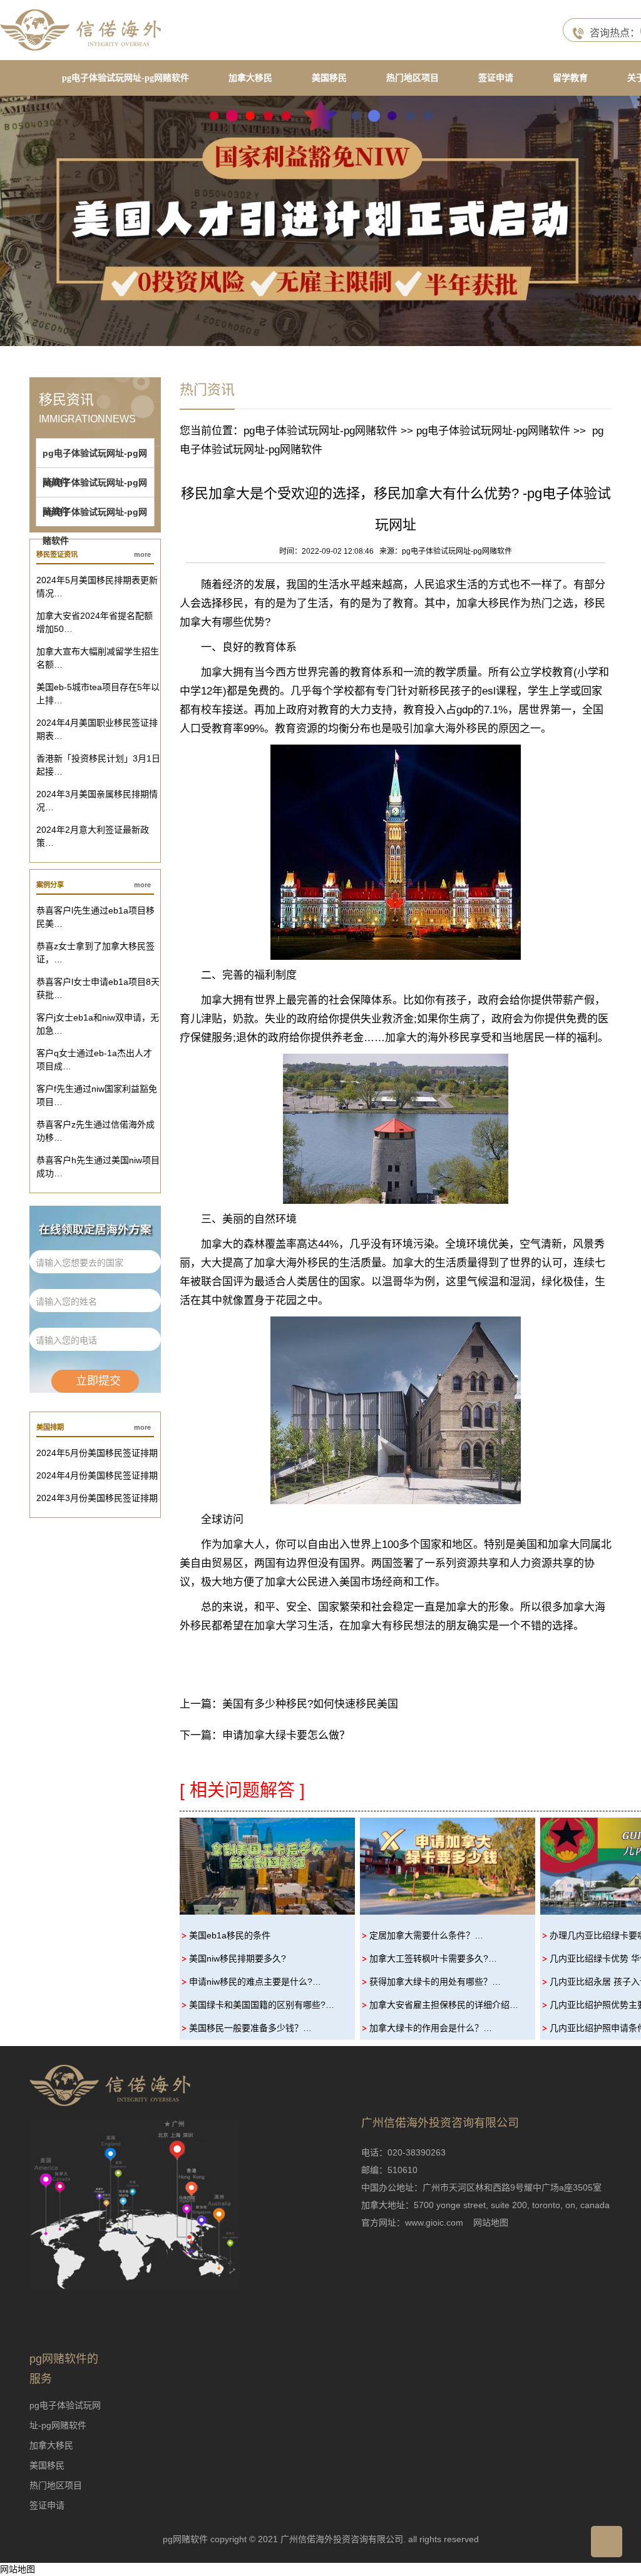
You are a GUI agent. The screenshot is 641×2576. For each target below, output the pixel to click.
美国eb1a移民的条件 (230, 1935)
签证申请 (496, 78)
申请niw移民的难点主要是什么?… (255, 1982)
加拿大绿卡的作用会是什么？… (431, 2028)
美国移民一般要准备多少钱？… (250, 2028)
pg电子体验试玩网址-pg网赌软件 (126, 78)
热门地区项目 (413, 78)
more (142, 554)
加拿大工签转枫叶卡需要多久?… (433, 1958)
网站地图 (491, 2222)
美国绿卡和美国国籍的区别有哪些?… (262, 2005)
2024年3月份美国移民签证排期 (97, 1498)
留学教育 (570, 78)
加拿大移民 (250, 78)
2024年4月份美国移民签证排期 (97, 1475)
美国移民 (329, 78)
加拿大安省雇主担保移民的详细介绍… (444, 2005)
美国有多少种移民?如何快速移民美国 (310, 1704)
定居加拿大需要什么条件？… (426, 1935)
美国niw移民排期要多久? (238, 1958)
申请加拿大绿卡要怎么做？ (286, 1735)
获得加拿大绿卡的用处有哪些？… (435, 1982)
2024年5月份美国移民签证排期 (97, 1453)
